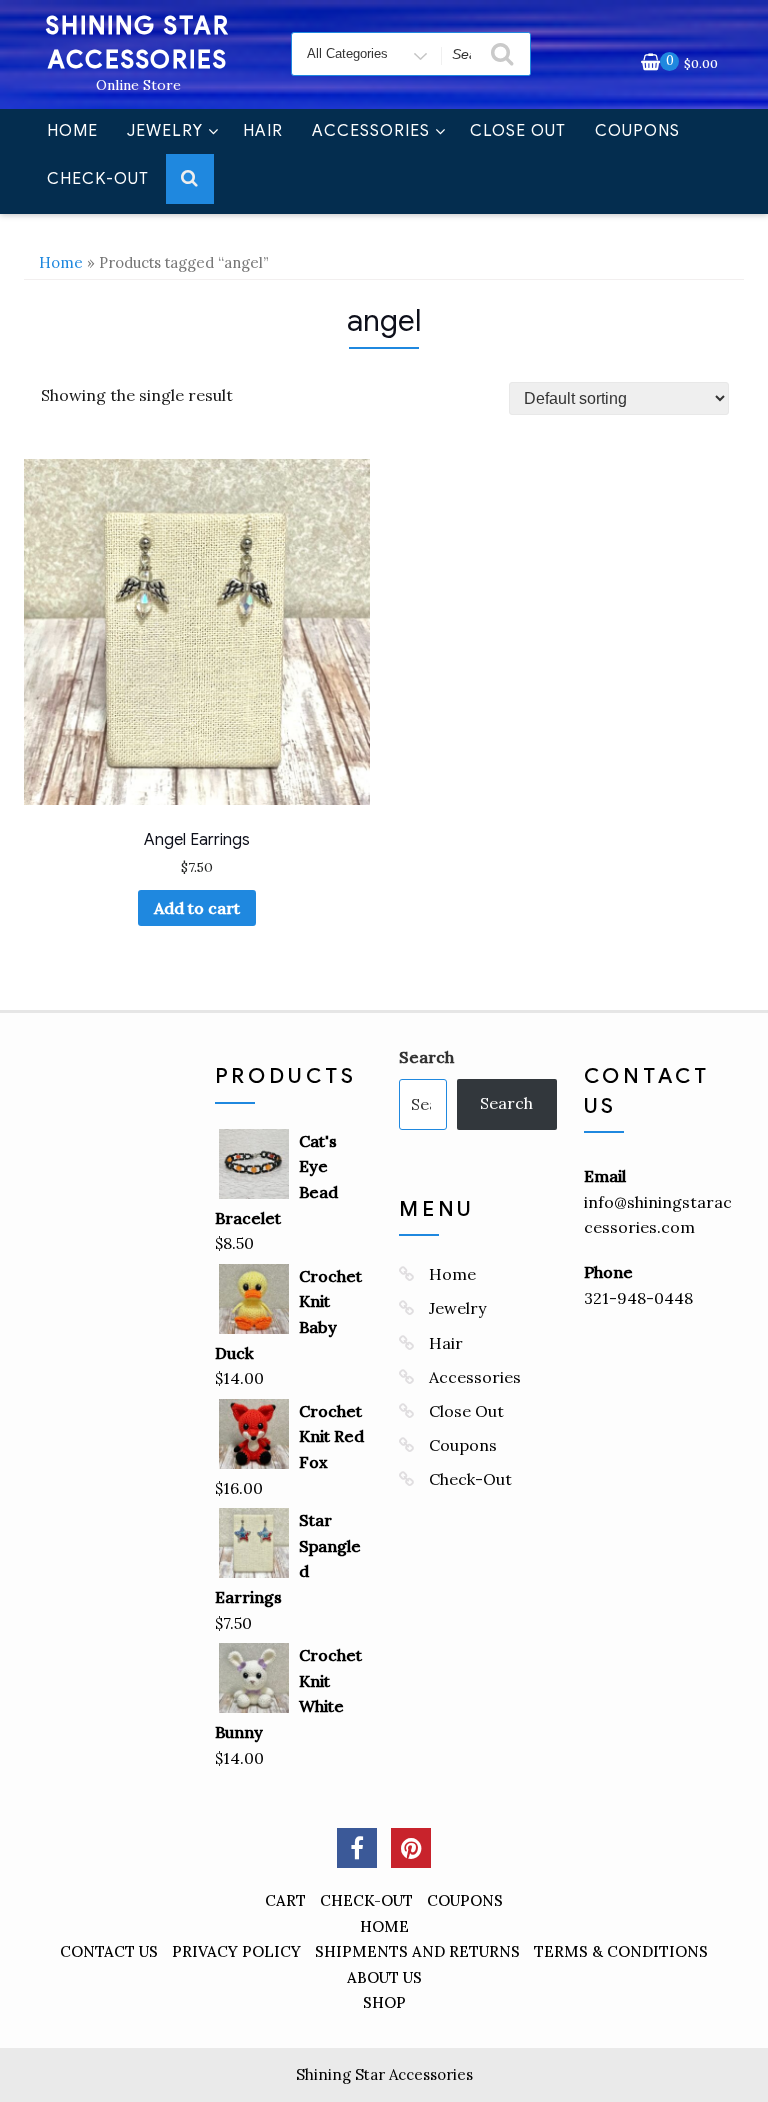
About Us (384, 1977)
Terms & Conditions (621, 1951)
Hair (263, 131)
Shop (384, 2002)
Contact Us (109, 1951)
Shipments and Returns (417, 1951)
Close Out (518, 131)
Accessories (371, 131)
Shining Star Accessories (384, 2074)
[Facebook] (357, 1848)
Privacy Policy (236, 1951)
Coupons (637, 131)
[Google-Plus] (411, 1848)
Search (426, 1057)
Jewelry (165, 131)
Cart (285, 1900)
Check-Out (98, 179)
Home (72, 131)
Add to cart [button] (197, 908)
